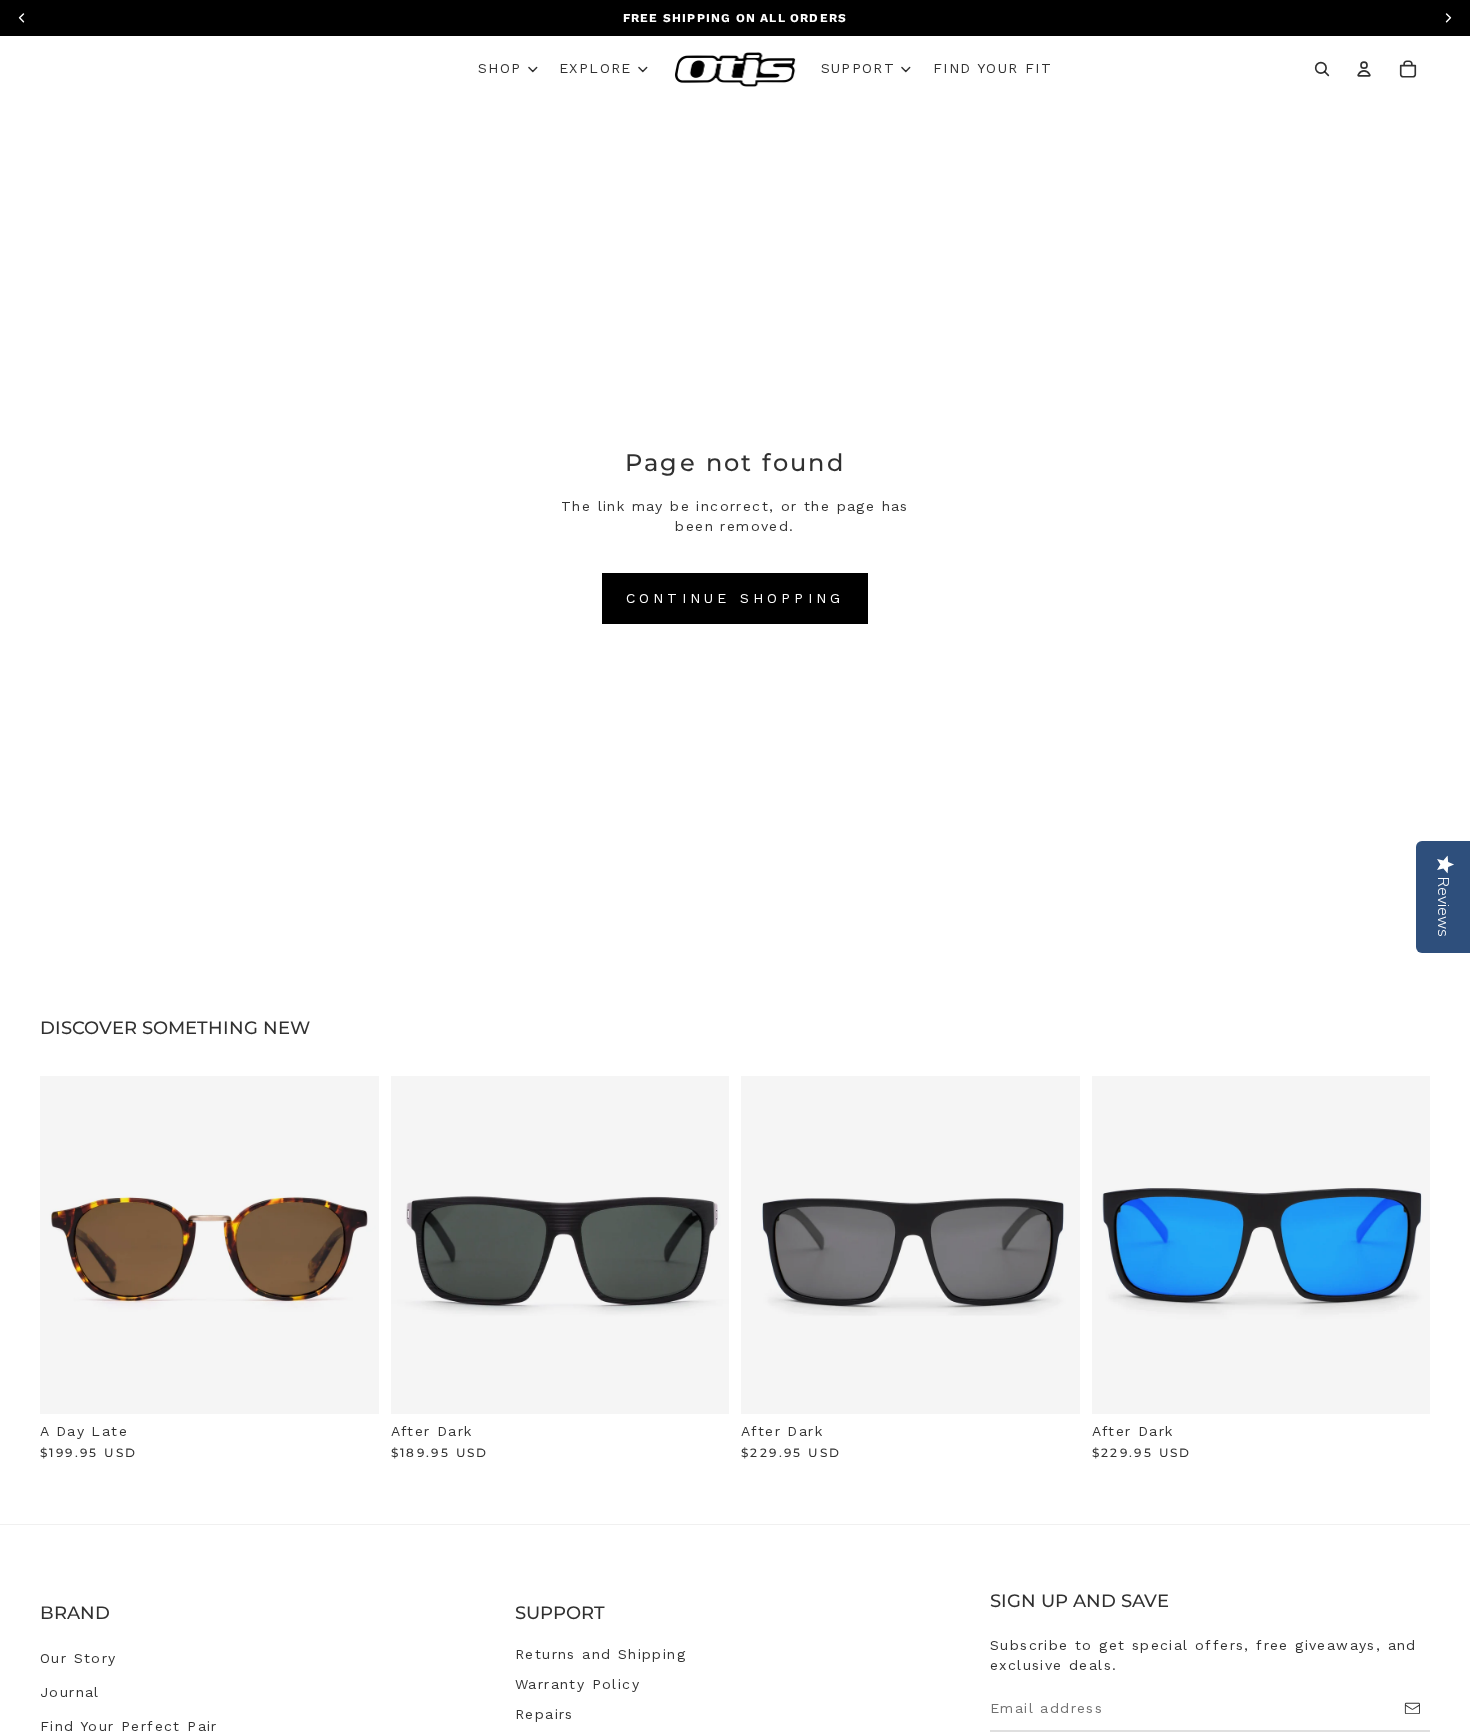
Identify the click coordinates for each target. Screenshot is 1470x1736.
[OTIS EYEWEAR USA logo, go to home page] (735, 69)
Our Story (78, 1658)
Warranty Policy (577, 1684)
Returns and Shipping (600, 1654)
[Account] (1364, 69)
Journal (70, 1692)
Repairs (544, 1714)
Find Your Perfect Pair (129, 1726)
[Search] (1322, 69)
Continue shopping (735, 598)
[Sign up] (1412, 1708)
